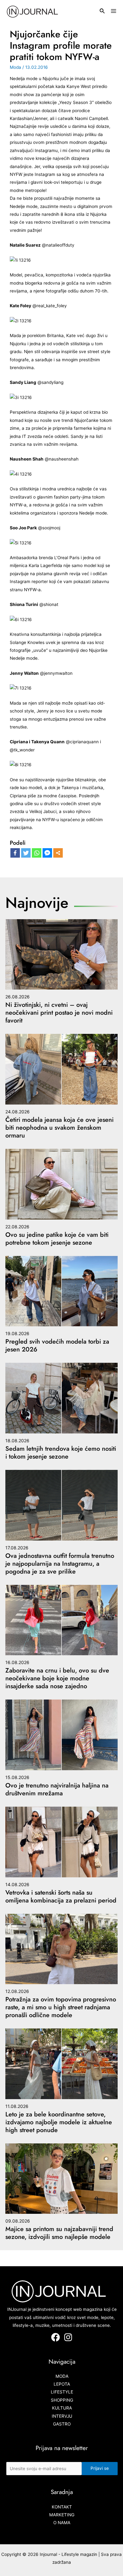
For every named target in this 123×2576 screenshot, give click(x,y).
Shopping (62, 2400)
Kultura (62, 2408)
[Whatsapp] (37, 853)
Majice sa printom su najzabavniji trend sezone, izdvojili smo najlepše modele (59, 2233)
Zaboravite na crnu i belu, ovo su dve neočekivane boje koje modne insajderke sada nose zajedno (57, 1678)
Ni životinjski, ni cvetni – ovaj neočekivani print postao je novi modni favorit (59, 1013)
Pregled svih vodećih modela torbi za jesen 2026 (57, 1345)
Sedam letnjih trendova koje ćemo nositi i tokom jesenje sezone (61, 1453)
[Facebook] (15, 853)
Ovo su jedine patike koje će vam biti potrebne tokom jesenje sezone (57, 1239)
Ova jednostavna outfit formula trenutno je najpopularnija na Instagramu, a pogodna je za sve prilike (60, 1564)
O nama (62, 2523)
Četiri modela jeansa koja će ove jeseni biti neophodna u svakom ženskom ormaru (59, 1128)
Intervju (62, 2416)
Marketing (62, 2515)
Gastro (62, 2424)
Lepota (62, 2384)
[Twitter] (26, 853)
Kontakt (62, 2507)
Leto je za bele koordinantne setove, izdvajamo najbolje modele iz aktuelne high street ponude (59, 2122)
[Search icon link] (102, 12)
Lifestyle (62, 2392)
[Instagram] (68, 2337)
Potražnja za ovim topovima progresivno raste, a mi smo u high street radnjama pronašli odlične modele (61, 2007)
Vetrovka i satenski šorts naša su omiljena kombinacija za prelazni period (61, 1897)
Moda (15, 67)
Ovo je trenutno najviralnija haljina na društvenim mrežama (57, 1789)
